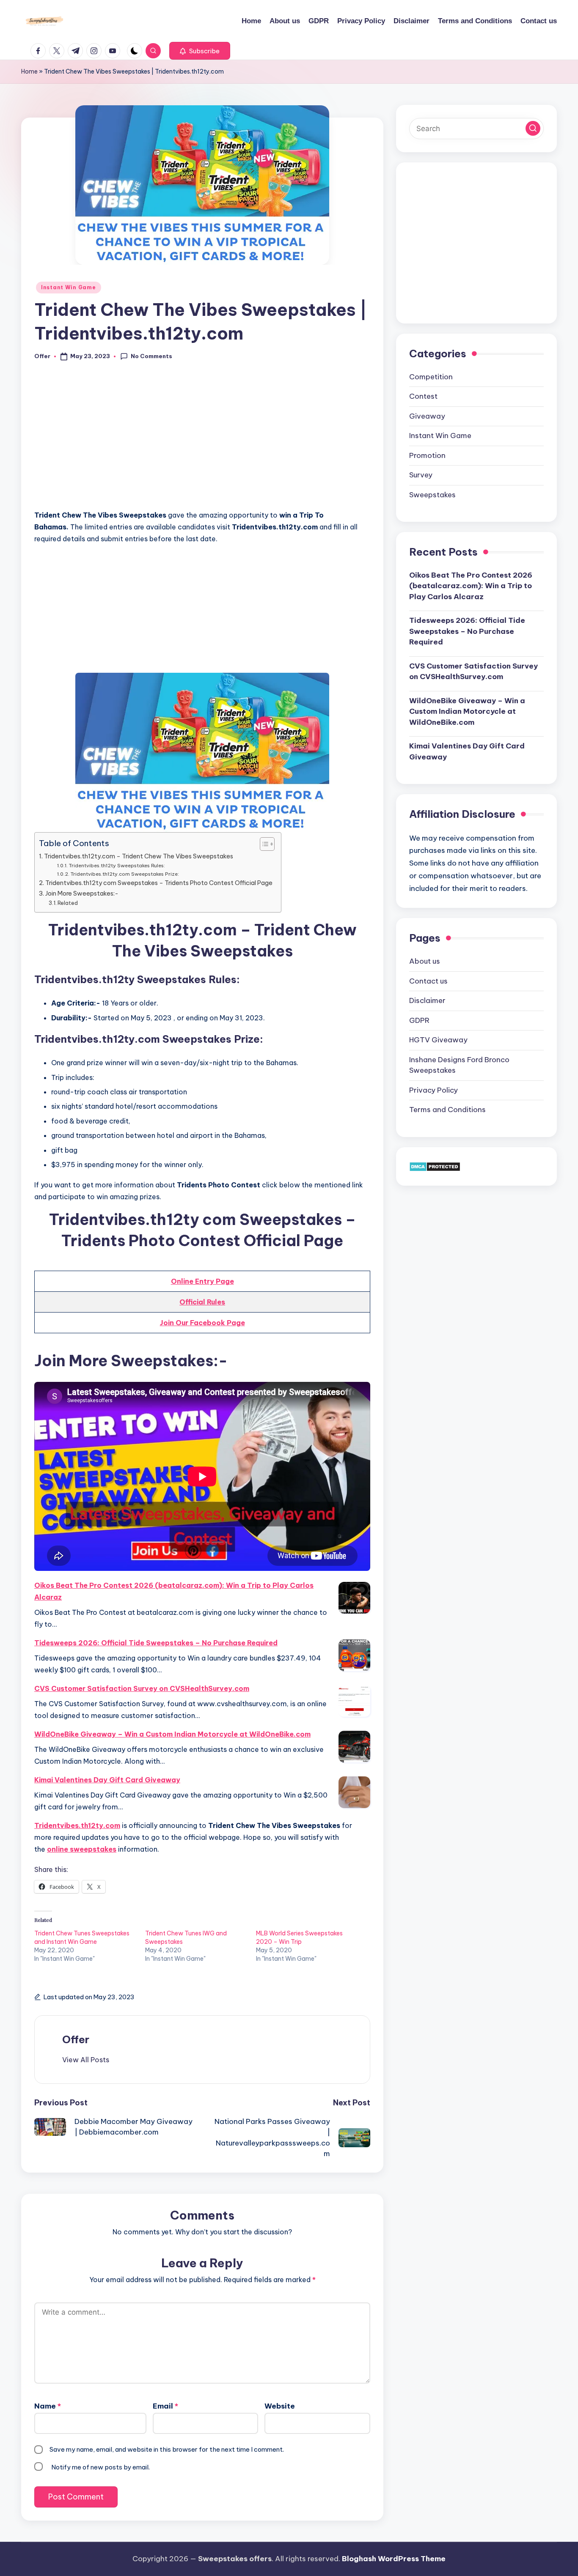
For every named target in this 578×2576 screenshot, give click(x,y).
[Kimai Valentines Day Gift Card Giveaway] (354, 1792)
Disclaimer (427, 1000)
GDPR (419, 1020)
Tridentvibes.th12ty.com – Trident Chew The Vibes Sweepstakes (139, 856)
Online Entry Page (202, 1281)
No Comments (151, 356)
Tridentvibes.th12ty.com (77, 1825)
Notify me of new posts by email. (100, 2467)
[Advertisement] (202, 440)
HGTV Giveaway (438, 1040)
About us (425, 961)
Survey (421, 475)
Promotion (427, 455)
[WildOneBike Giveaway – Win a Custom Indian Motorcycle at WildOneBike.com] (354, 1747)
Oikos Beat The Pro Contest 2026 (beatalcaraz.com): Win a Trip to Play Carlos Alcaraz (174, 1591)
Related (68, 903)
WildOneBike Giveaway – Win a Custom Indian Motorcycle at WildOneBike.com (172, 1734)
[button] (200, 51)
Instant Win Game (69, 287)
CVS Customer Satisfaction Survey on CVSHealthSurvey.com (142, 1688)
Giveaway (427, 416)
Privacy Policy (433, 1090)
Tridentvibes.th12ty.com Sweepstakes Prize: (125, 874)
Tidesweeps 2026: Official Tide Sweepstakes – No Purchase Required (156, 1643)
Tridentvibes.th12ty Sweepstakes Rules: (117, 865)
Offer (76, 2039)
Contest (423, 396)
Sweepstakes (432, 494)
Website (280, 2406)
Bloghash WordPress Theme (394, 2559)
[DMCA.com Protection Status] (435, 1166)
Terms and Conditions (447, 1110)
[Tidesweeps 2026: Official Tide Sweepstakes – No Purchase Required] (354, 1655)
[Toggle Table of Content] (263, 844)
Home (29, 71)
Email (165, 2406)
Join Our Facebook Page (202, 1323)
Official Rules (202, 1302)
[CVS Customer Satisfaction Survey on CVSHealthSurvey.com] (354, 1701)
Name (48, 2406)
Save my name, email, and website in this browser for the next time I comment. (167, 2449)
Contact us (428, 981)
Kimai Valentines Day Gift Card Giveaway (107, 1780)
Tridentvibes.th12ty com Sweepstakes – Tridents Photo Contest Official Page (159, 883)
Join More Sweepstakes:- (82, 893)
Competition (431, 376)
